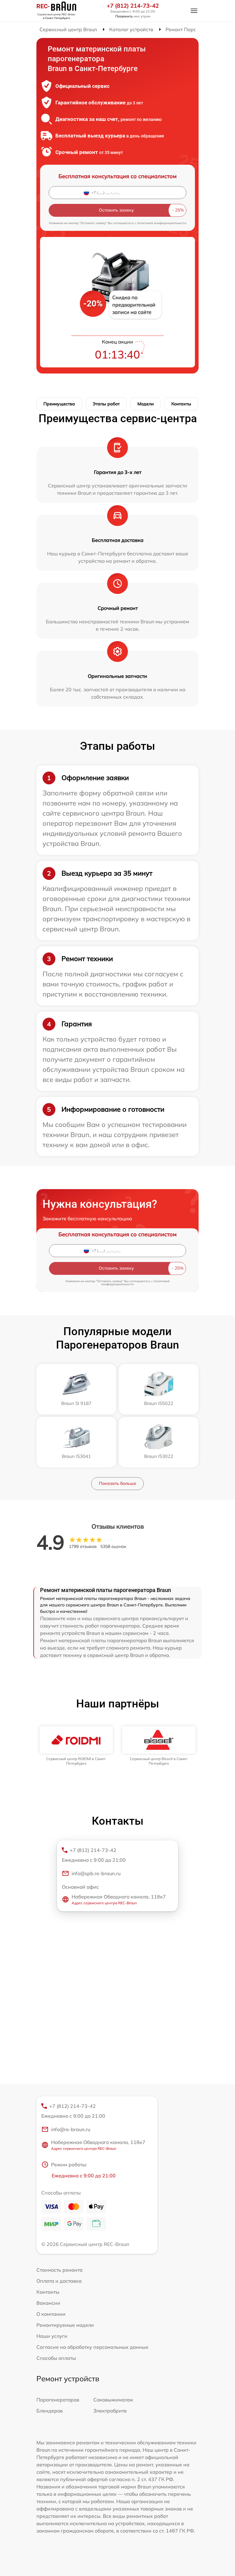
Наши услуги (52, 2336)
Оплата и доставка (59, 2281)
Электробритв (110, 2411)
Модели (145, 404)
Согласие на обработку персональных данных (92, 2347)
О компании (51, 2314)
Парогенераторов (58, 2400)
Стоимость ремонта (60, 2270)
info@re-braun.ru (71, 2129)
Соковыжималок (113, 2400)
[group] (76, 1746)
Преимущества (59, 404)
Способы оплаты (56, 2358)
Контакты (181, 404)
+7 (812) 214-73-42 (133, 6)
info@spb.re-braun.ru (96, 1873)
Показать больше (117, 1483)
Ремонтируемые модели (65, 2325)
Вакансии (48, 2303)
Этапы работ (106, 404)
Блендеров (50, 2411)
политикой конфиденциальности (162, 223)
